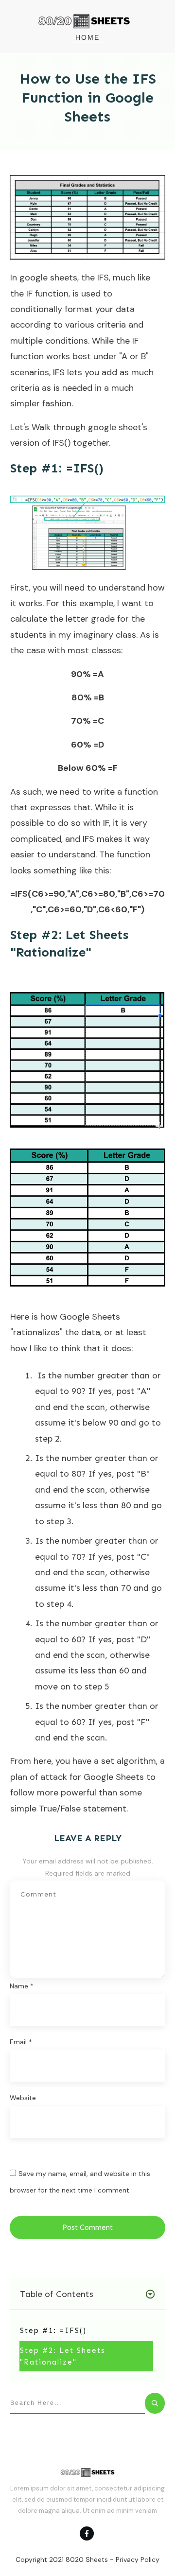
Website (23, 2098)
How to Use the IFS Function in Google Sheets (88, 98)
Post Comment (87, 2228)
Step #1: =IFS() (53, 2331)
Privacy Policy (138, 2559)
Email (21, 2042)
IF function (46, 294)
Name (22, 1986)
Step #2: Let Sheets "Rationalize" (63, 2356)
